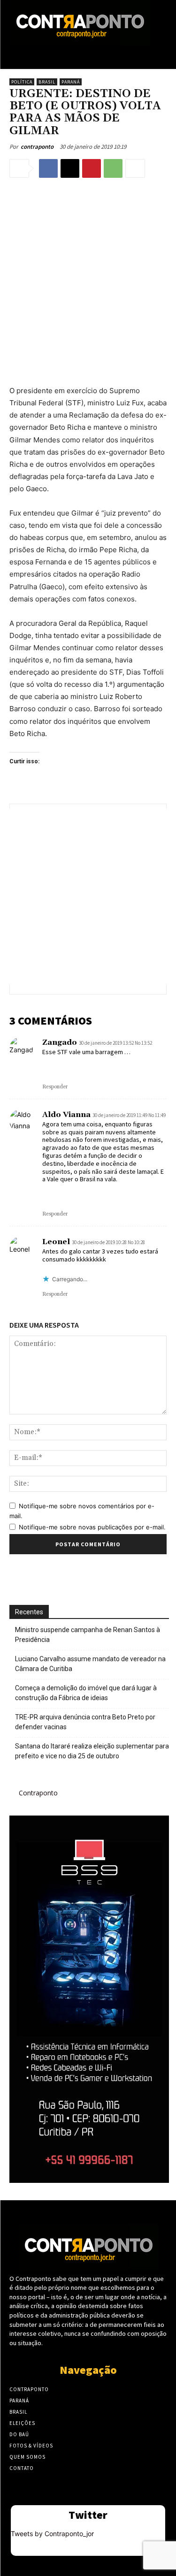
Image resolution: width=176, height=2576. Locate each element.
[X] (70, 168)
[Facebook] (48, 168)
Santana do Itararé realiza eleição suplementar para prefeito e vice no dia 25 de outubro (92, 1751)
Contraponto (38, 1793)
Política (22, 82)
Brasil (47, 82)
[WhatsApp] (113, 168)
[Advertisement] (88, 280)
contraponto (37, 147)
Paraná (71, 82)
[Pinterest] (92, 168)
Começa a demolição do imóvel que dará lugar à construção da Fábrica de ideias (86, 1693)
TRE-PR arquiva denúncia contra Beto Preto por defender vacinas (85, 1722)
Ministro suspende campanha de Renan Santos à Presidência (88, 1635)
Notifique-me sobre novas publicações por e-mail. (92, 1527)
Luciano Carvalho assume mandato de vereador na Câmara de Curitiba (90, 1664)
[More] (135, 168)
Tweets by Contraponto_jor (52, 2534)
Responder (55, 1087)
